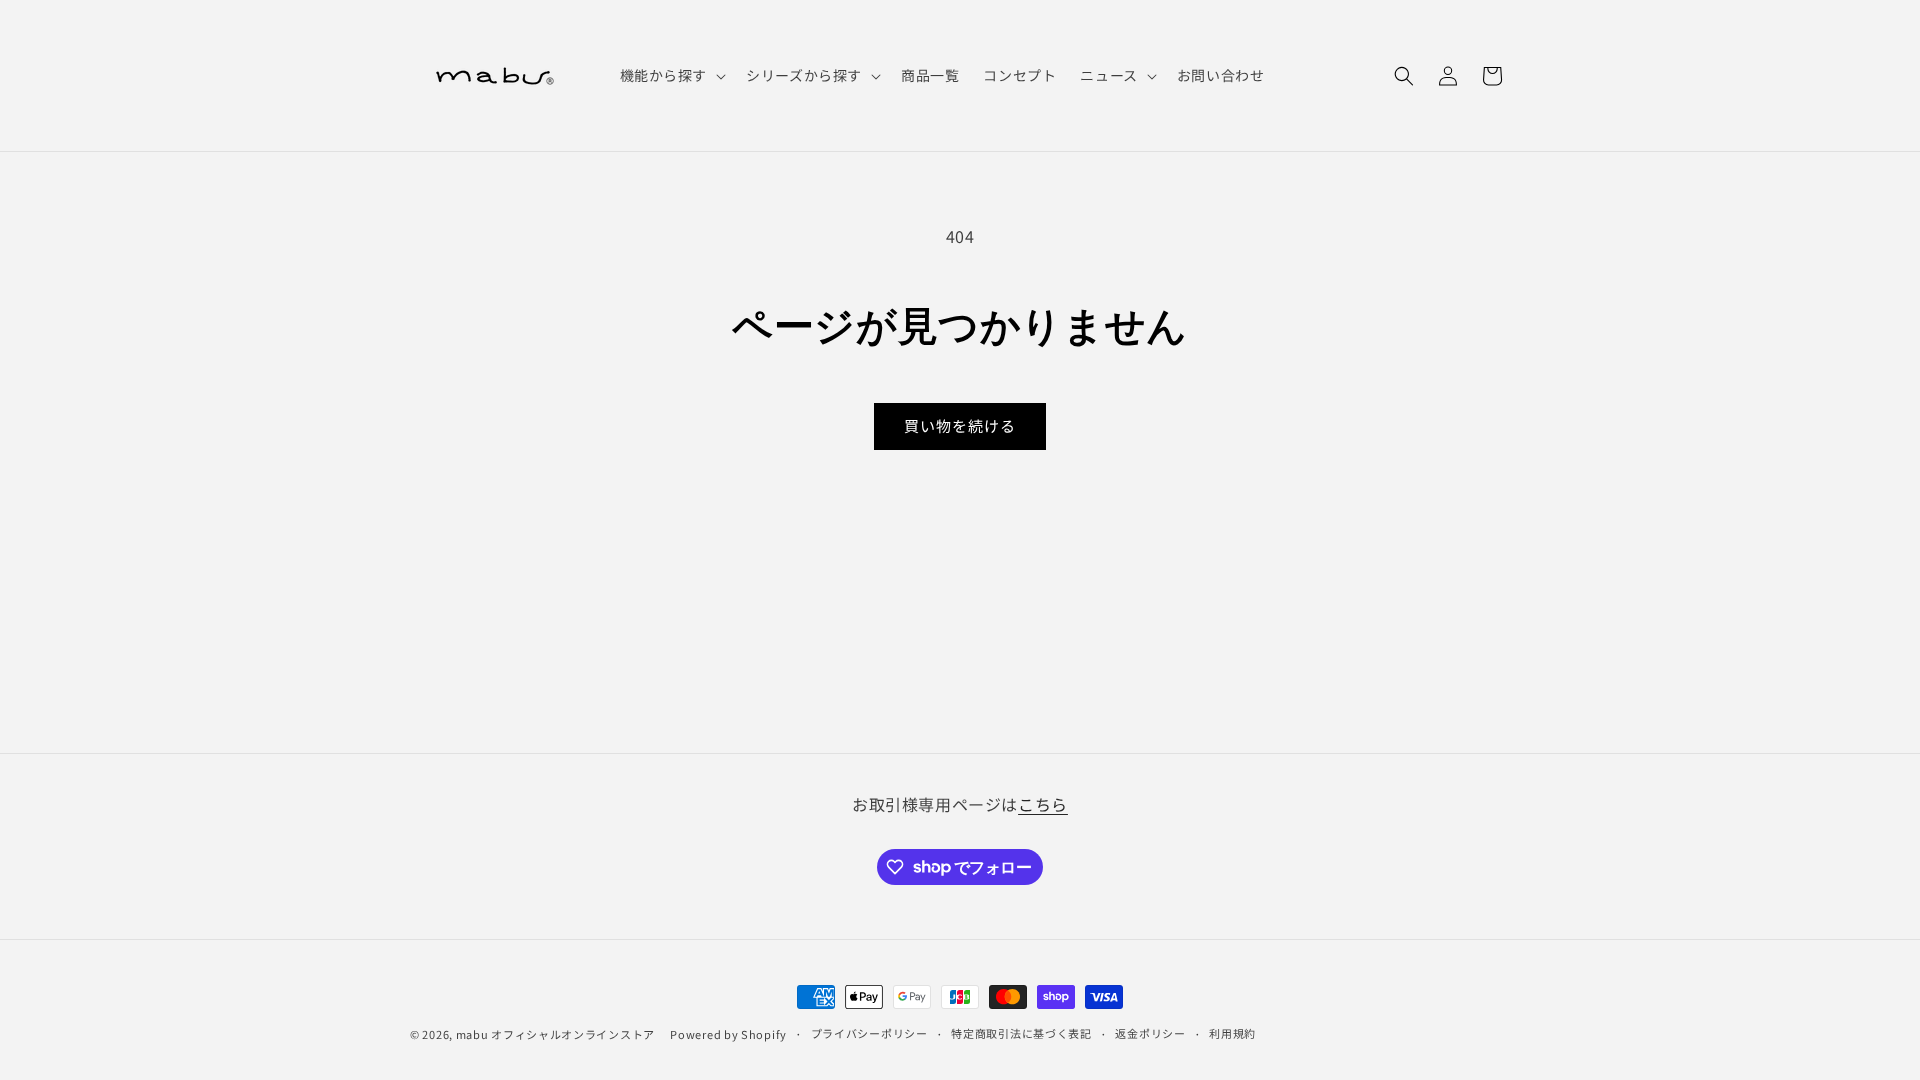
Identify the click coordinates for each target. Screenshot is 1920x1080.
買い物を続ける (960, 425)
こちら (1043, 804)
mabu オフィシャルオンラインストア (561, 1034)
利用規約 (1232, 1033)
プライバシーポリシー (869, 1033)
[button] (671, 75)
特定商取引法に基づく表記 (1021, 1033)
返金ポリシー (1150, 1033)
